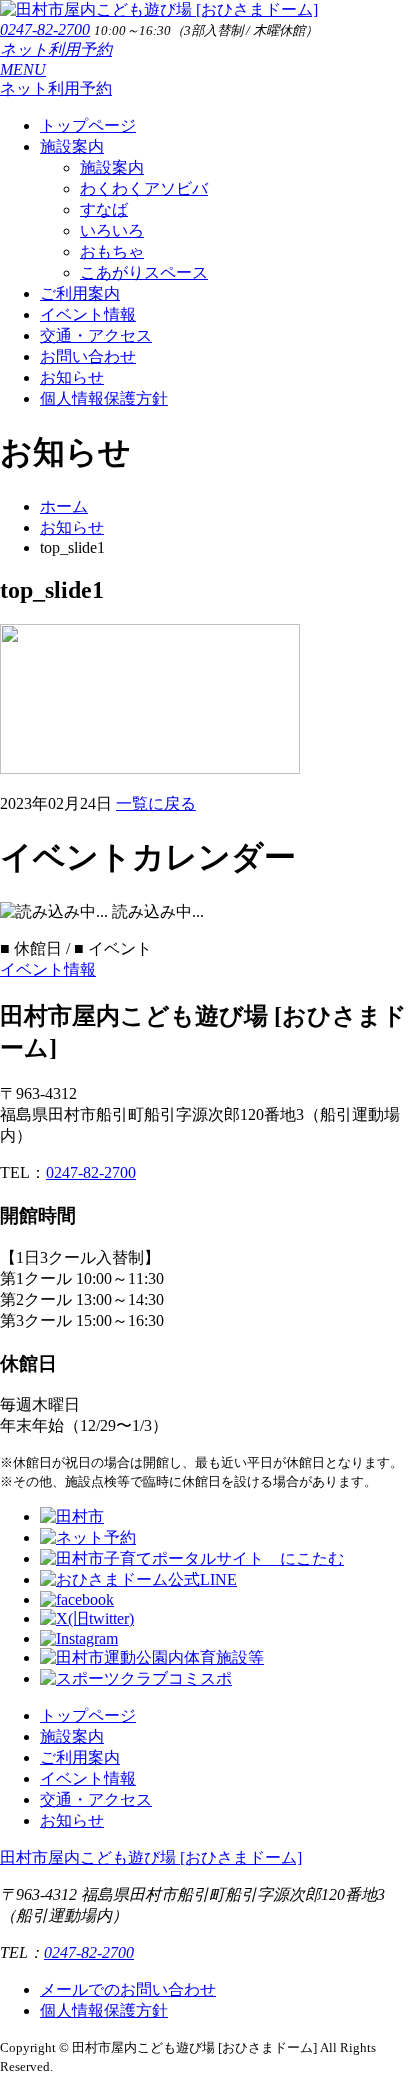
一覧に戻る (156, 803)
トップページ (88, 125)
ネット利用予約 (56, 49)
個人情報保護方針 (104, 398)
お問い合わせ (88, 356)
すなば (104, 209)
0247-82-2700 (45, 29)
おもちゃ (112, 251)
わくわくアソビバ (144, 188)
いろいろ (112, 230)
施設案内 (72, 146)
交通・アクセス (96, 335)
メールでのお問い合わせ (128, 1989)
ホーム (64, 506)
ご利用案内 (80, 293)
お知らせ (72, 377)
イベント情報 (88, 314)
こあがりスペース (144, 272)
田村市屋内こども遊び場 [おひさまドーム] (151, 1857)
